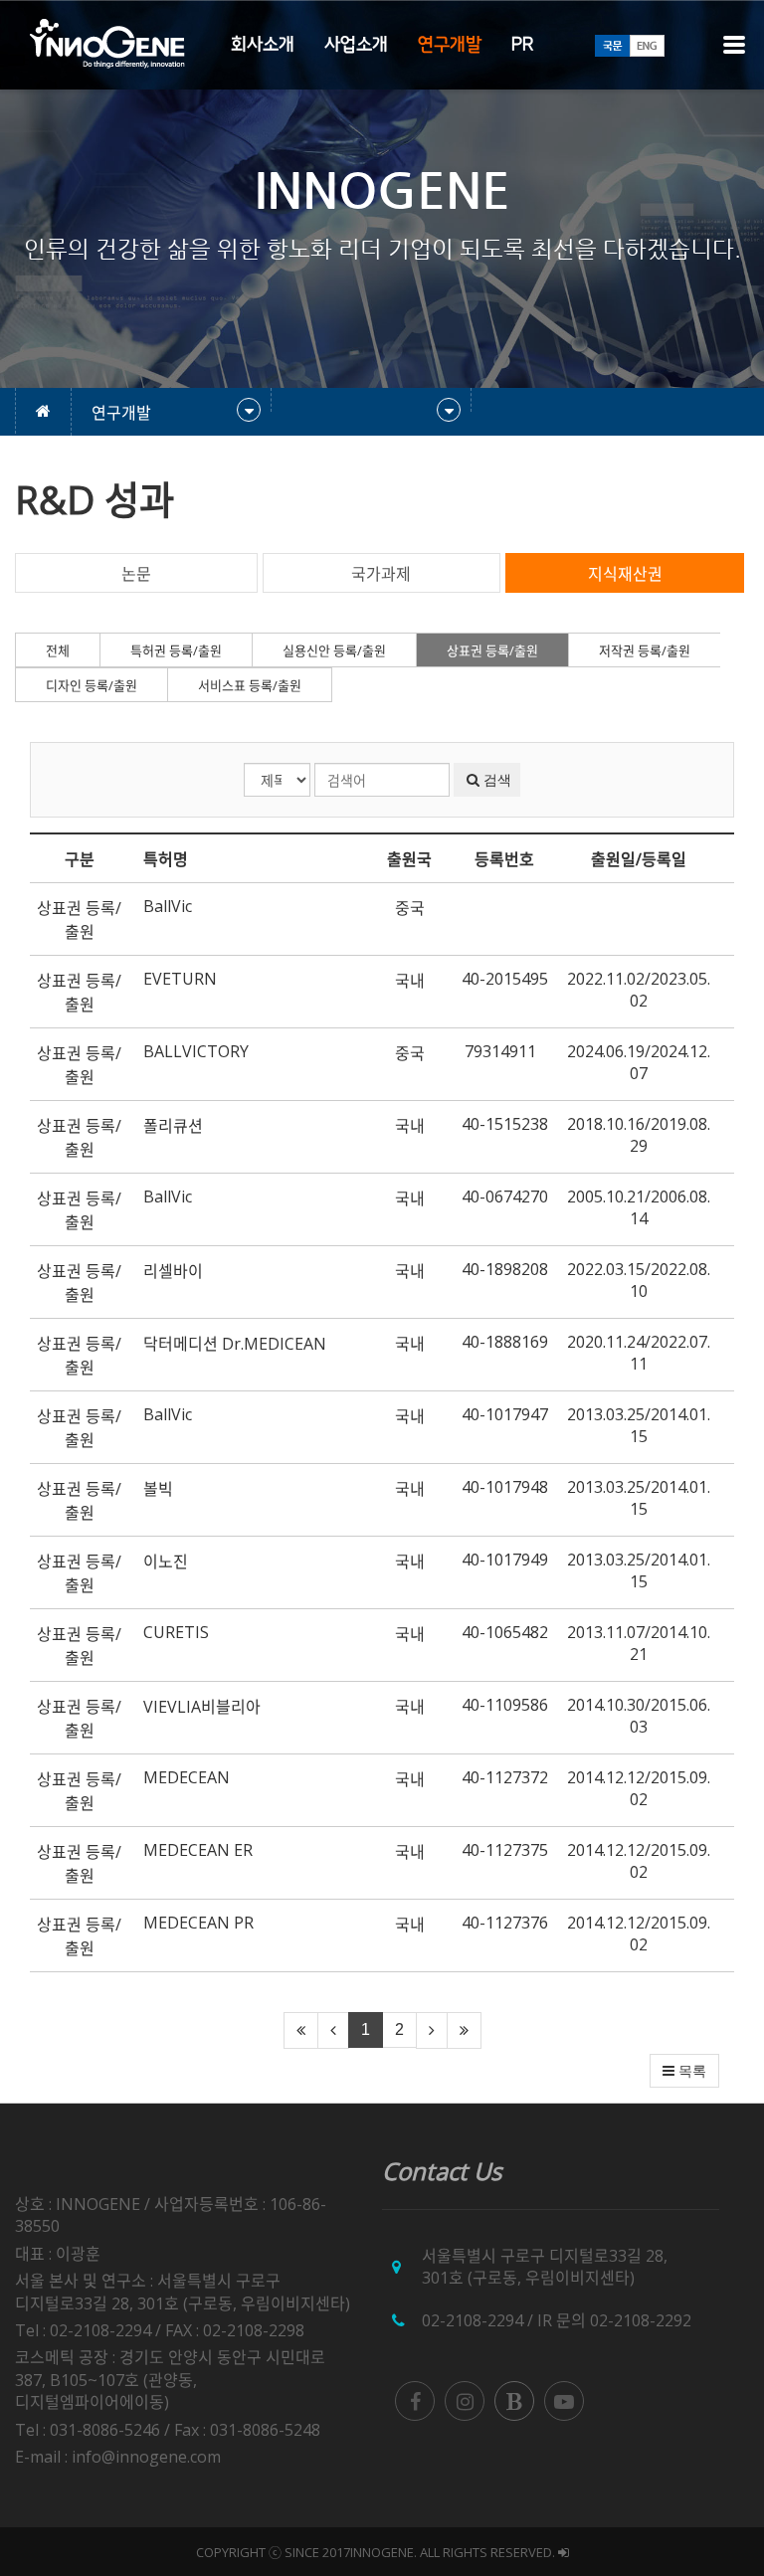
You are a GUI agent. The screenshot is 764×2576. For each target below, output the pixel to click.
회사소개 (263, 45)
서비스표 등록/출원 (250, 685)
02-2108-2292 (641, 2320)
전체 (58, 650)
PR (522, 45)
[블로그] (514, 2401)
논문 (136, 574)
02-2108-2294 (473, 2320)
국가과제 (381, 574)
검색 (495, 780)
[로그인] (564, 2552)
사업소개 (356, 45)
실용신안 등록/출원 (334, 650)
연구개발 (450, 45)
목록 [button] (690, 2071)
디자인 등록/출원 (92, 685)
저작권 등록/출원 (645, 650)
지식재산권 (625, 574)
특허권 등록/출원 (176, 650)
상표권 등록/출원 (492, 650)
